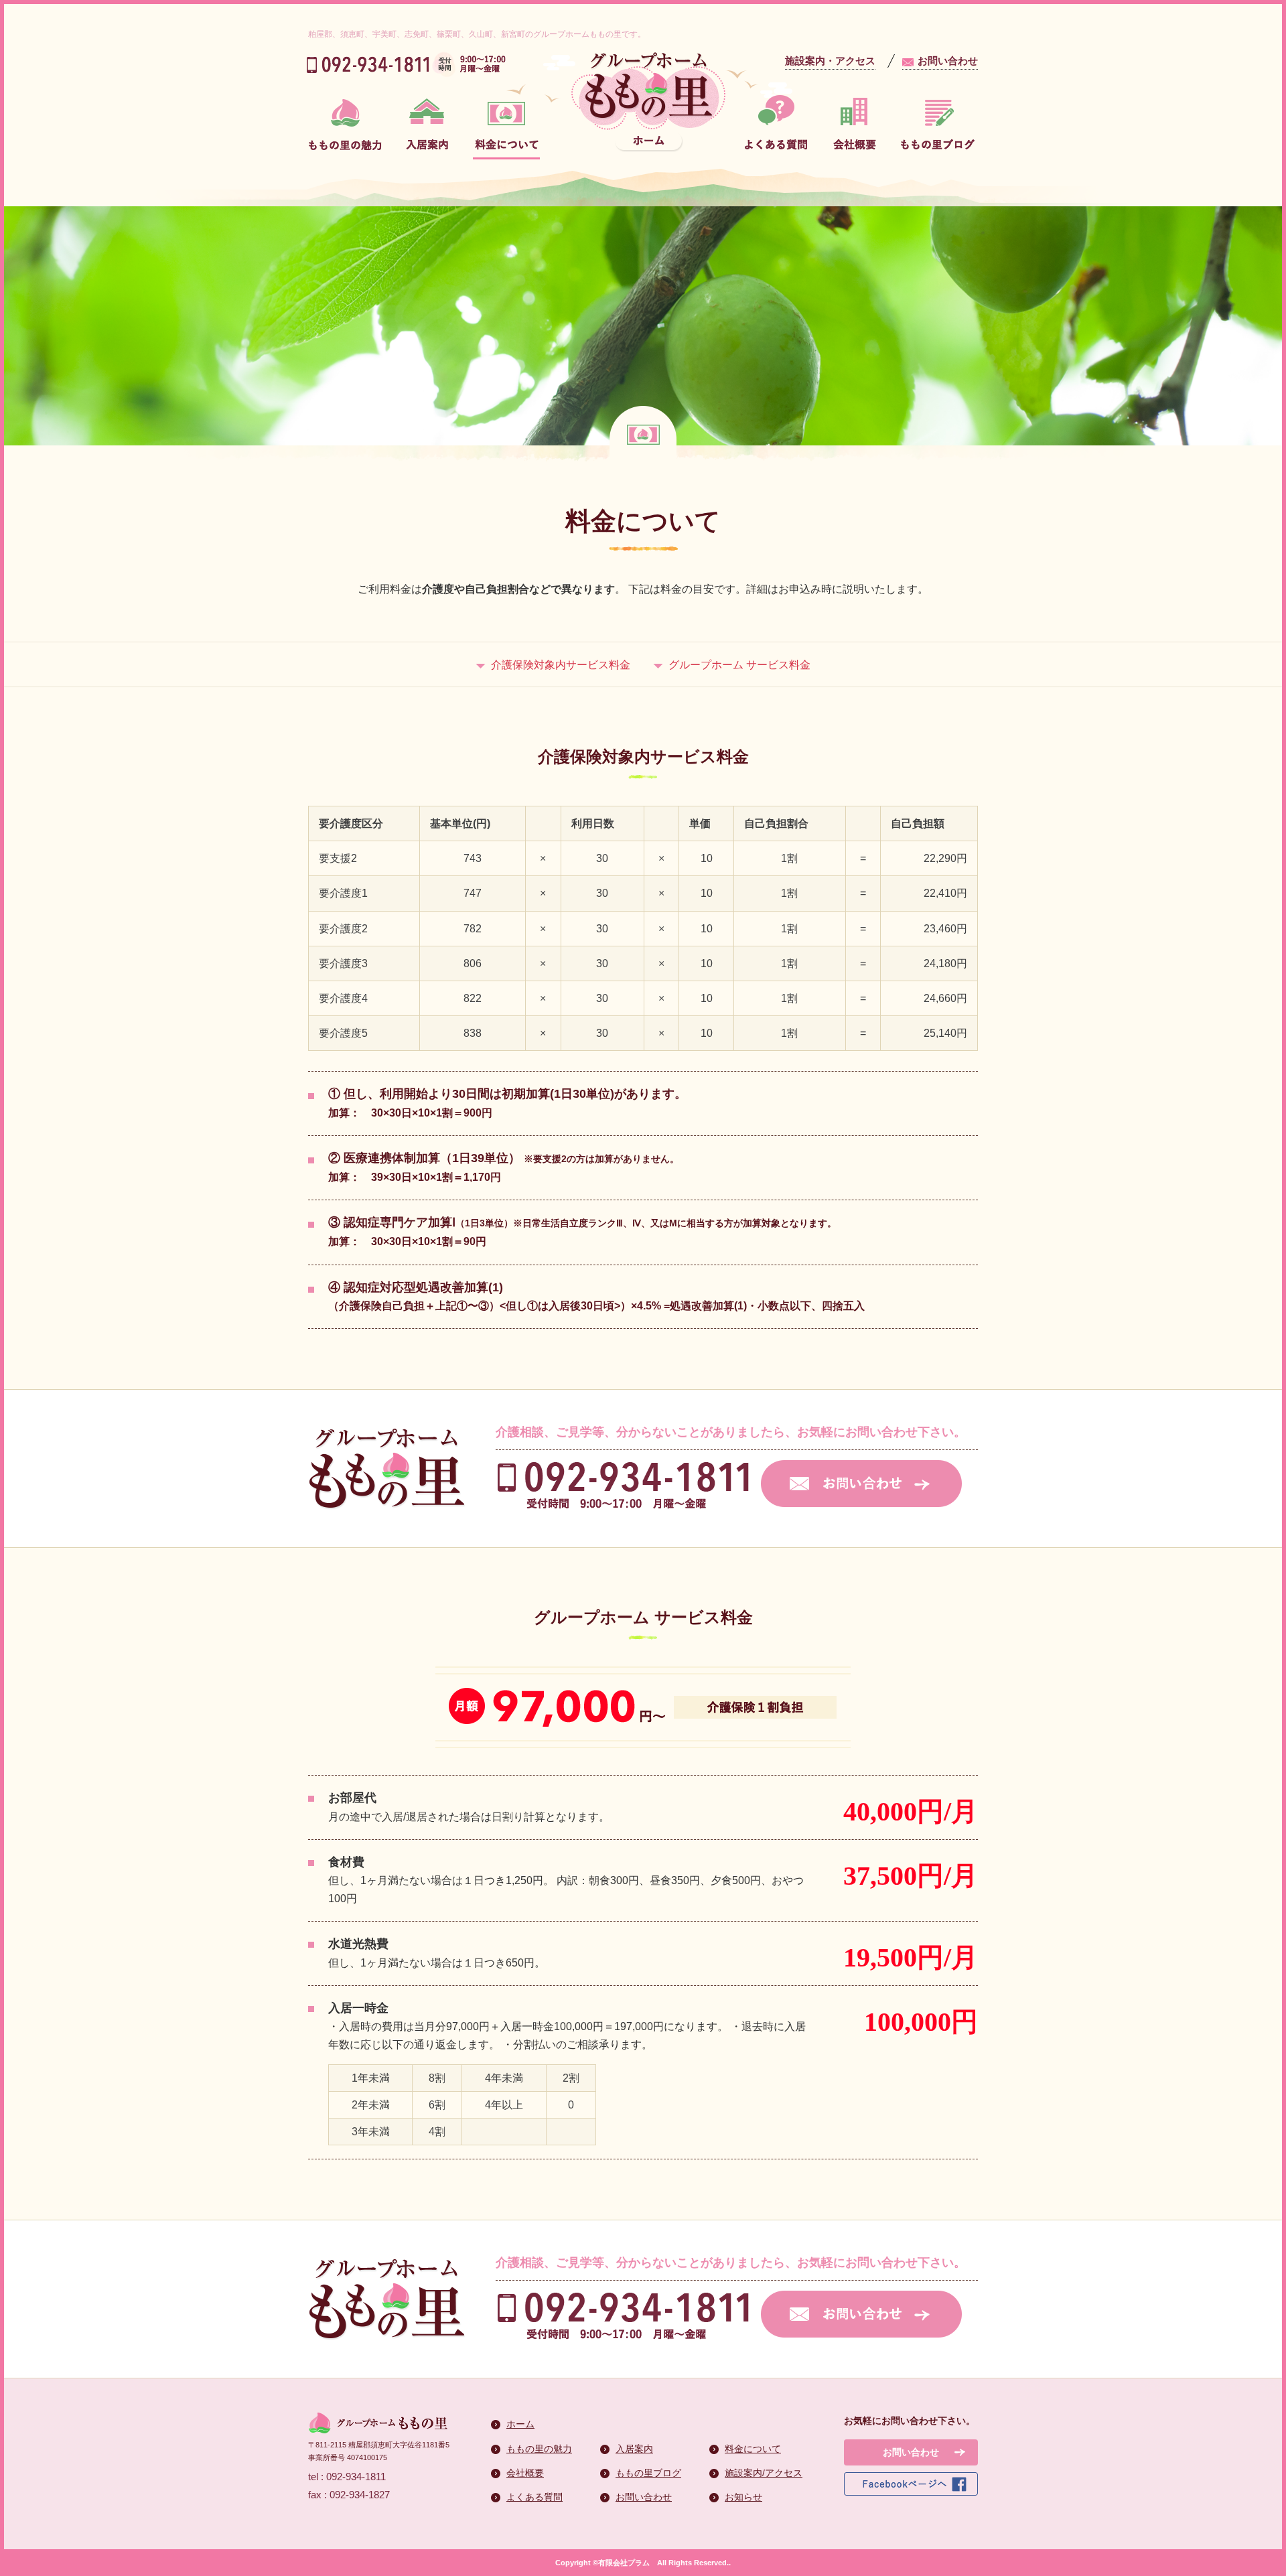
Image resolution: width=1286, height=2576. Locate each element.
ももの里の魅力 (539, 2449)
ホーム (520, 2424)
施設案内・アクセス (830, 61)
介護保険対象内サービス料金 (561, 665)
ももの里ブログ (648, 2473)
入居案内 (634, 2449)
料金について (753, 2449)
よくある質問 (534, 2497)
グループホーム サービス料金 (739, 665)
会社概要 (525, 2473)
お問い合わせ (948, 61)
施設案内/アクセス (764, 2473)
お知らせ (743, 2497)
